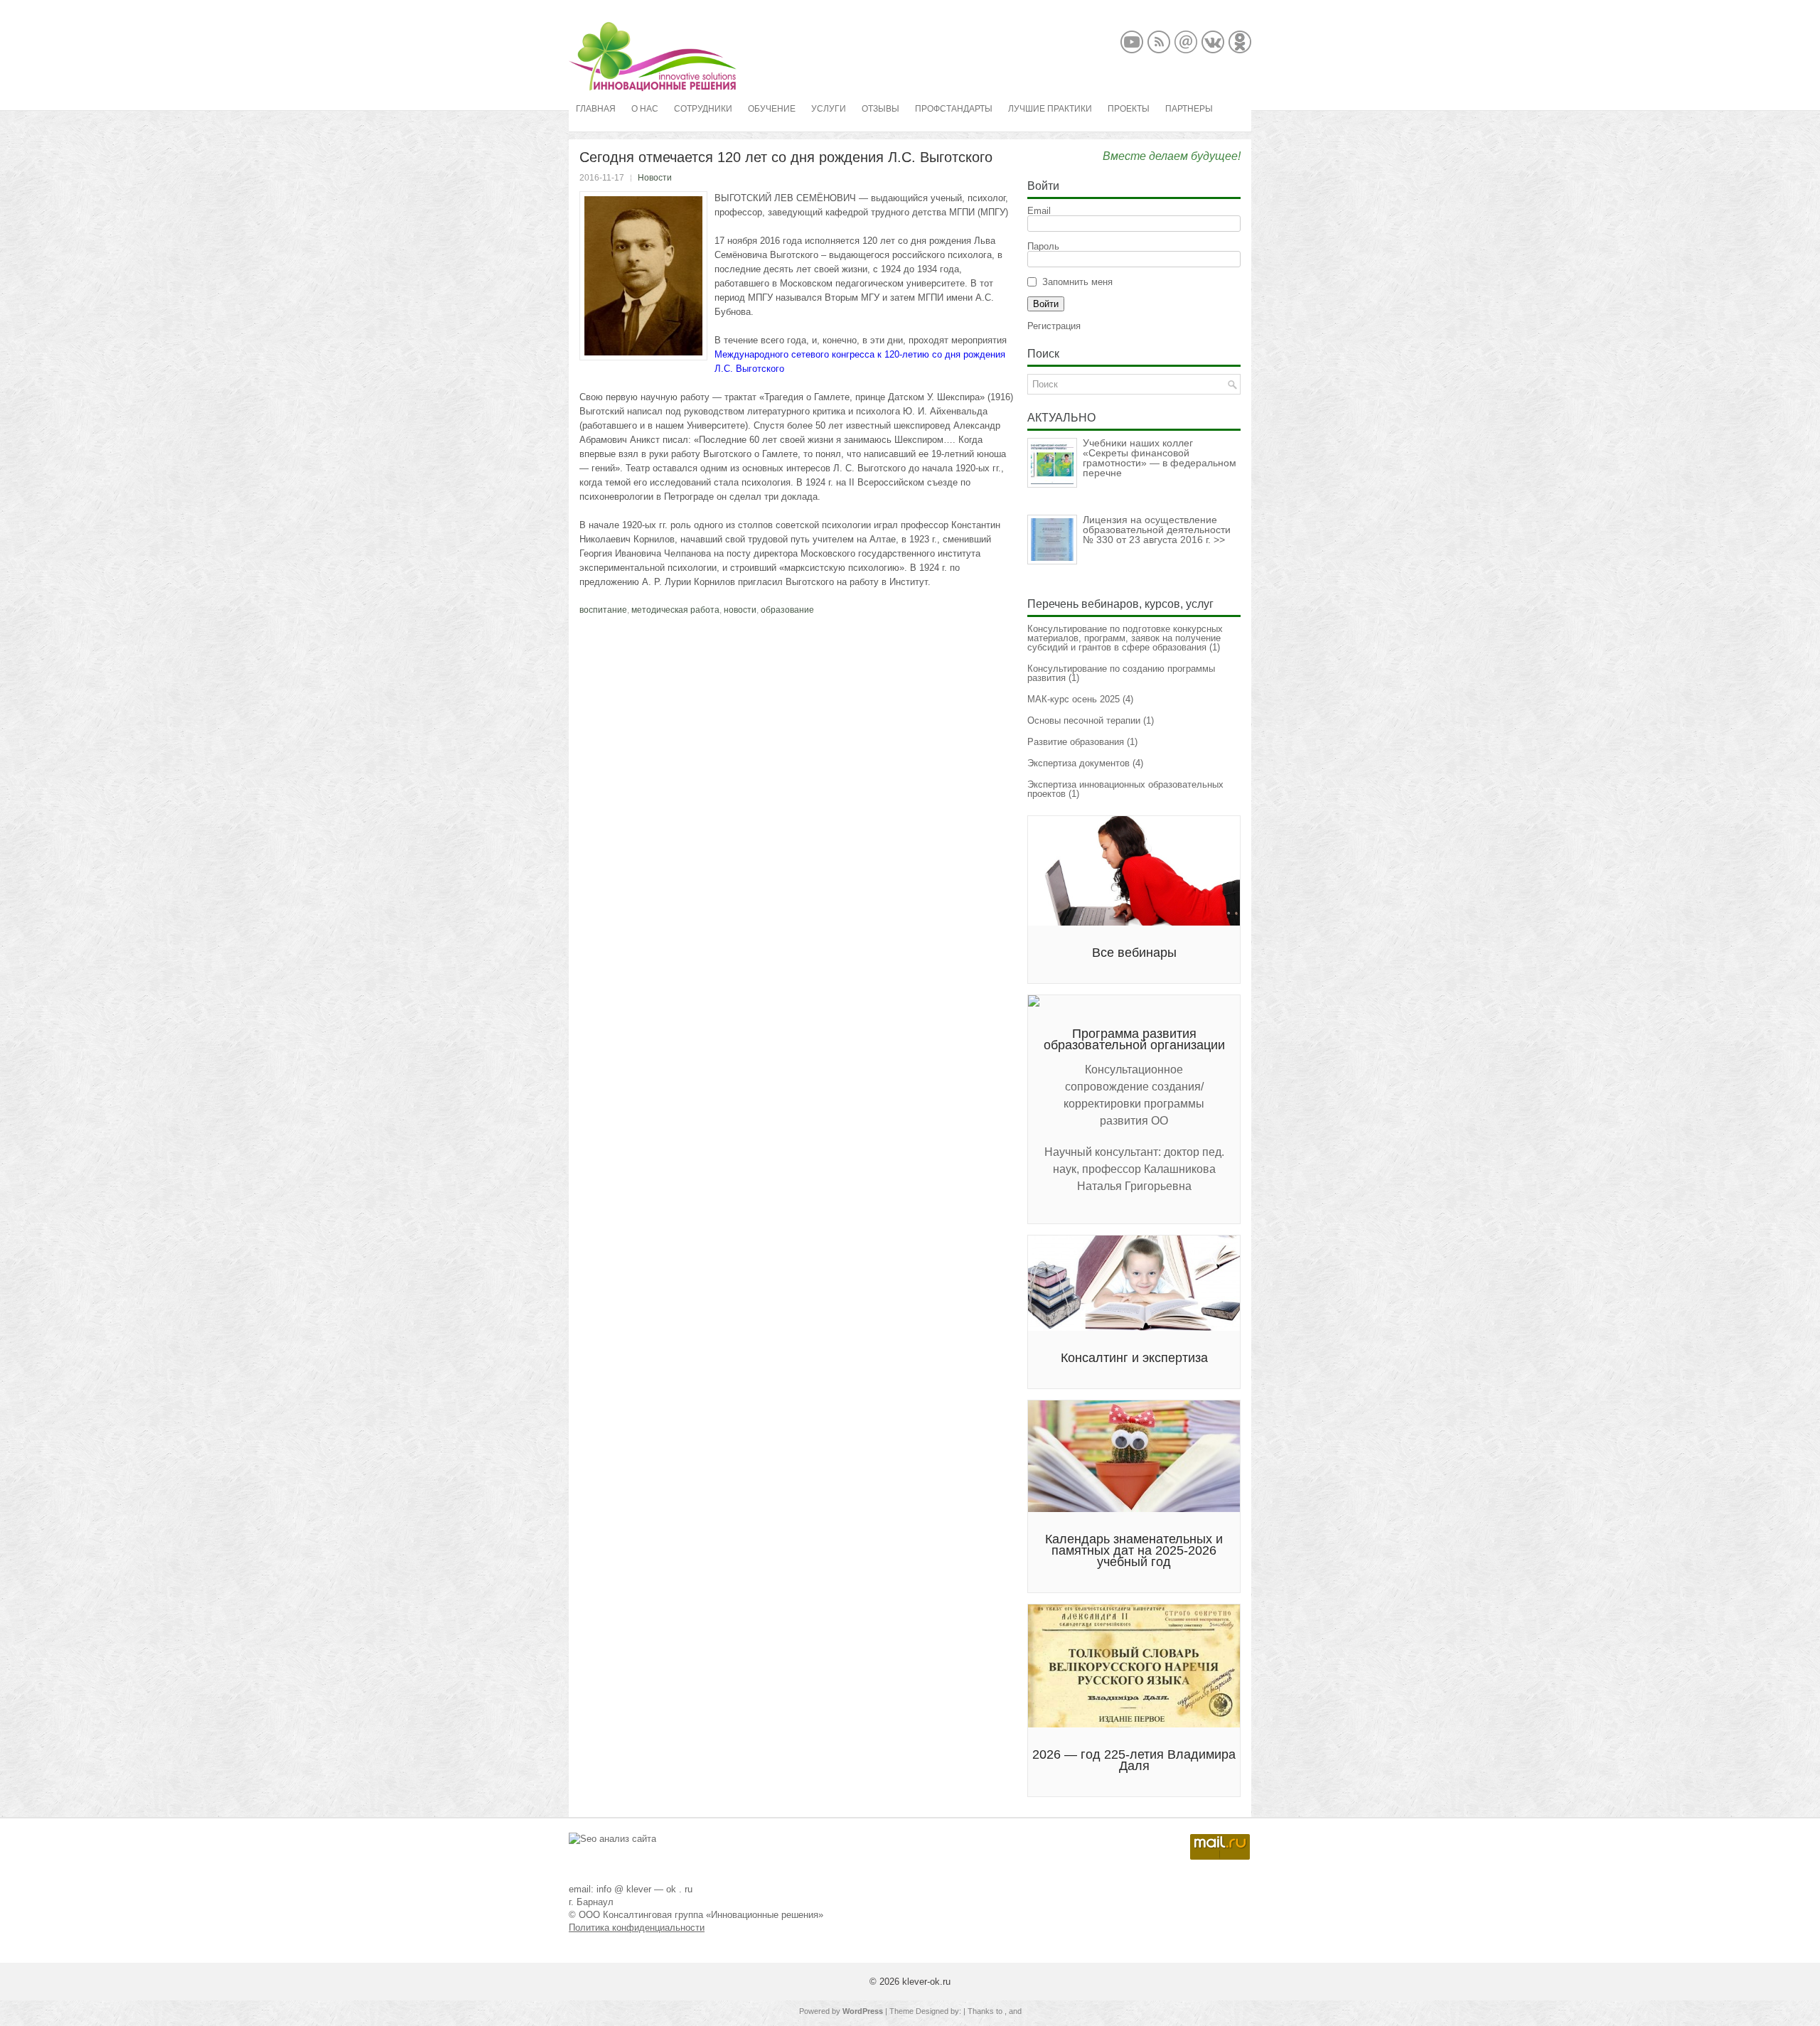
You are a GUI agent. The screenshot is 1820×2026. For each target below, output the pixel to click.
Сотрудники (703, 109)
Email (1039, 211)
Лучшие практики (1050, 109)
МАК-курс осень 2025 (1074, 699)
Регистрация (1054, 326)
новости (740, 610)
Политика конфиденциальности (637, 1928)
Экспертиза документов (1078, 763)
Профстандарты (954, 109)
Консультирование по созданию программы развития (1121, 673)
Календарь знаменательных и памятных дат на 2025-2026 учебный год (1134, 1550)
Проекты (1129, 109)
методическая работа (675, 610)
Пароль (1043, 246)
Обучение (772, 109)
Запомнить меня (1077, 282)
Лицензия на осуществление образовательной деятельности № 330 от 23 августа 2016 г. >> (1157, 530)
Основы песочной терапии (1084, 720)
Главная (596, 109)
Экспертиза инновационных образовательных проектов (1125, 789)
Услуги (829, 109)
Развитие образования (1076, 742)
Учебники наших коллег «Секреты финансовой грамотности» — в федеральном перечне (1160, 458)
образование (787, 610)
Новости (655, 178)
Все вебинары (1134, 953)
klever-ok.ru (926, 1982)
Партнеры (1189, 109)
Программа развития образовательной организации (1134, 1039)
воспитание (603, 610)
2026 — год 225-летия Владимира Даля (1134, 1760)
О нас (645, 109)
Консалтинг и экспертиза (1134, 1358)
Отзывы (880, 109)
